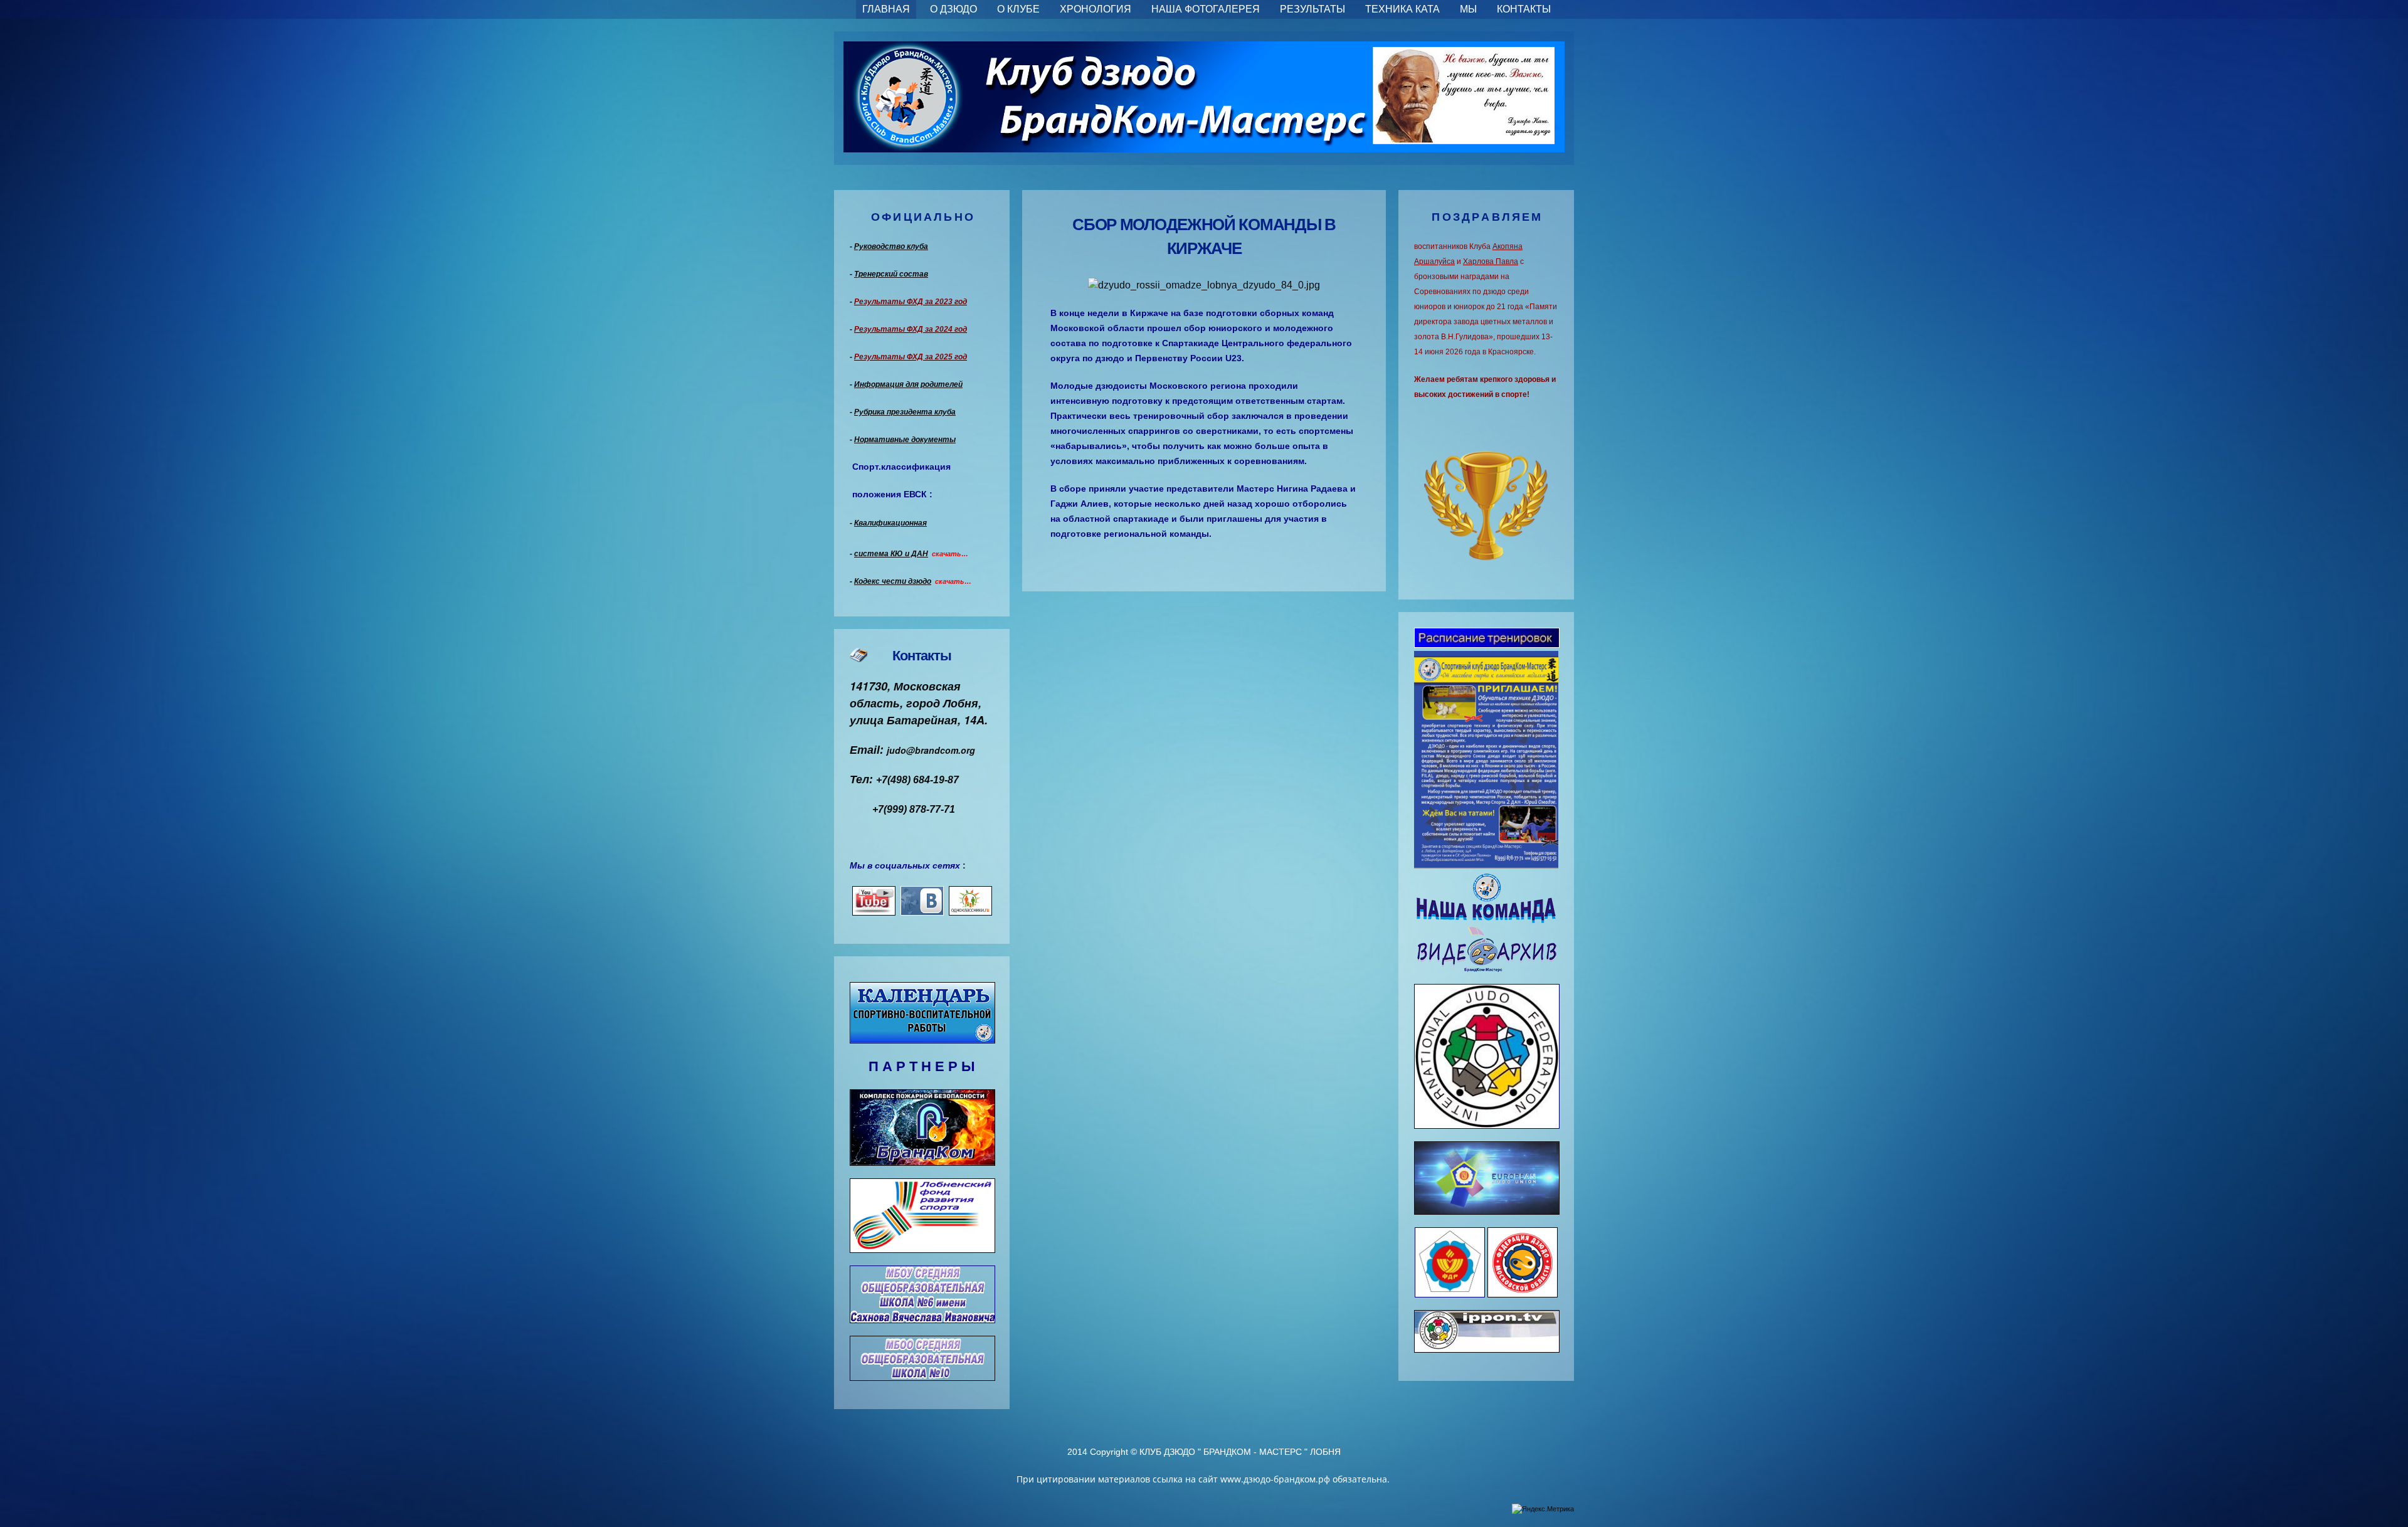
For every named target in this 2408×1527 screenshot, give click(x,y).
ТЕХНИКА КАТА (1402, 9)
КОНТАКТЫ (1524, 9)
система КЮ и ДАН (891, 554)
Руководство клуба (891, 246)
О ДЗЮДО (953, 9)
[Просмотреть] (1487, 640)
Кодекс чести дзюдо (893, 581)
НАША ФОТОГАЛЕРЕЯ (1206, 9)
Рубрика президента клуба (905, 412)
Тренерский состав (891, 274)
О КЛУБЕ (1018, 9)
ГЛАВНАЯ (886, 9)
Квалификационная (890, 523)
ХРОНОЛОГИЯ (1096, 9)
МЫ (1468, 9)
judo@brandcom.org (931, 750)
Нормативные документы (905, 440)
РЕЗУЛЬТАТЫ (1312, 9)
